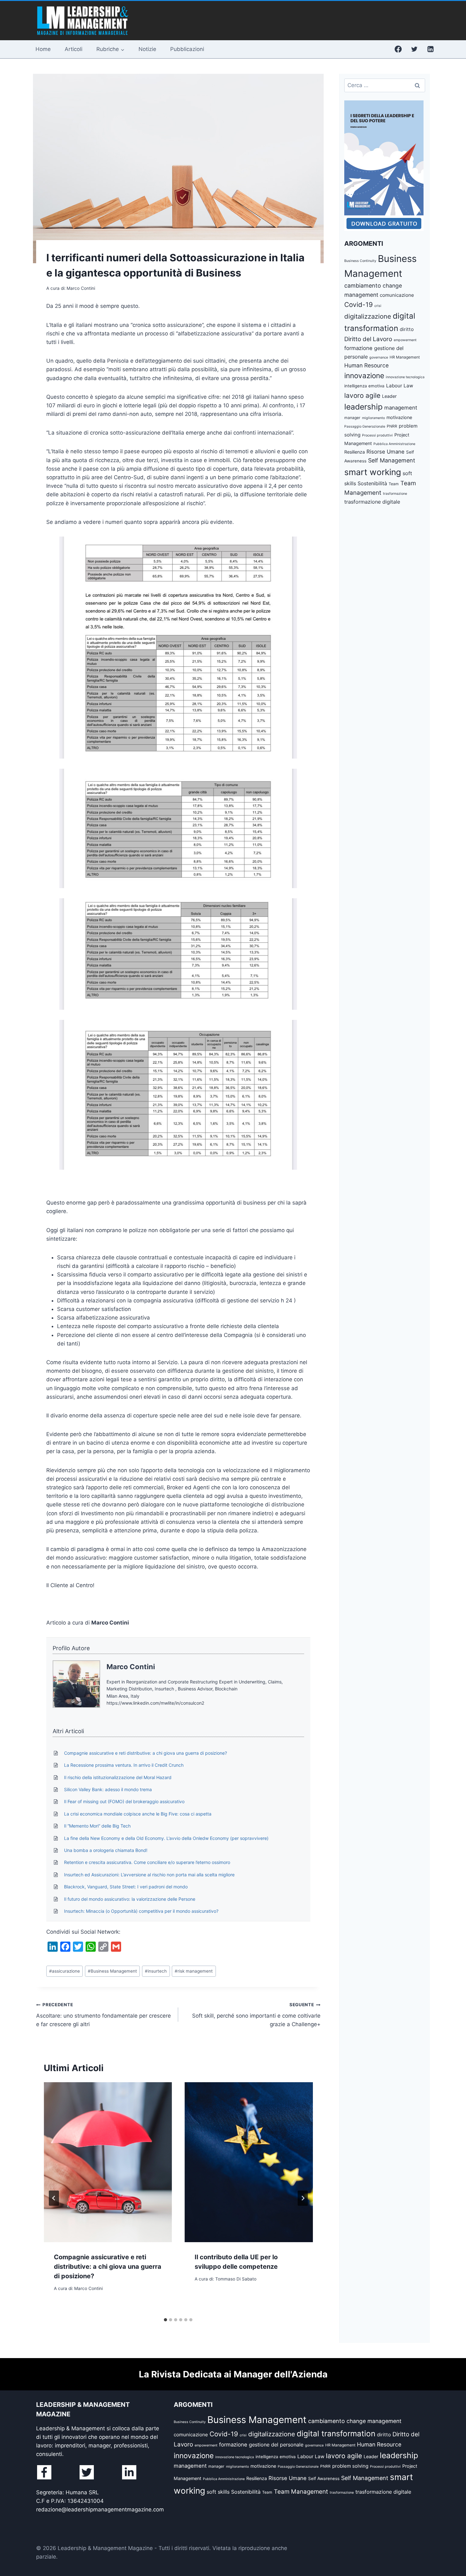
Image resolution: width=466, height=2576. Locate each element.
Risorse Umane (385, 452)
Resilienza (355, 452)
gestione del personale (276, 2445)
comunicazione (397, 295)
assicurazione (65, 1971)
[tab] (165, 2320)
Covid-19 (359, 305)
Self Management (392, 460)
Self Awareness (324, 2478)
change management (374, 2421)
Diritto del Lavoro (368, 339)
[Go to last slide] (54, 2198)
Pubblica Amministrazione (394, 444)
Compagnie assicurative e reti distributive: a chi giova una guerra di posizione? (108, 2267)
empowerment (405, 340)
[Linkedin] (430, 49)
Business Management (112, 1971)
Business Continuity (360, 261)
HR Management (405, 357)
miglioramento (373, 418)
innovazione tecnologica (405, 377)
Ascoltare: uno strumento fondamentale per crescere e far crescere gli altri (104, 2015)
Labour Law (400, 386)
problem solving (350, 2466)
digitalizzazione (368, 316)
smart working (373, 472)
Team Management (301, 2492)
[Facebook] (398, 49)
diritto (407, 329)
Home (43, 49)
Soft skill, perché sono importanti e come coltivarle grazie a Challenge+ (256, 2015)
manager (352, 418)
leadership (363, 407)
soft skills (218, 2492)
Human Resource (366, 365)
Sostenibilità (372, 483)
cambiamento (363, 286)
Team (394, 484)
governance (379, 357)
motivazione (399, 417)
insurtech (156, 1971)
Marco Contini (131, 1667)
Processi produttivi (377, 435)
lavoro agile (362, 395)
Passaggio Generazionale (365, 426)
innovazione (364, 375)
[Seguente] (303, 2198)
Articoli (74, 49)
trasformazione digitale (372, 502)
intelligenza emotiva (364, 386)
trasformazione (395, 494)
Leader (389, 396)
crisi (378, 306)
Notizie (147, 49)
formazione (358, 348)
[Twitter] (414, 49)
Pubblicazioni (187, 49)
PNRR (392, 426)
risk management (194, 1971)
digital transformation (336, 2433)
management (401, 408)
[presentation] (108, 2162)
